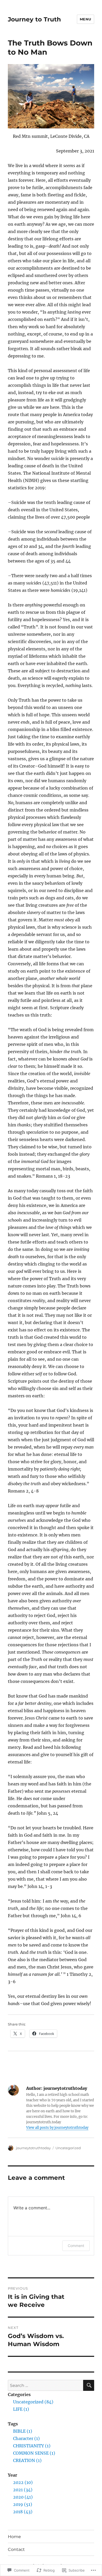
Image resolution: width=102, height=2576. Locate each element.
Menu (86, 19)
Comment (76, 2246)
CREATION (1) (27, 2460)
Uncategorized (68, 2148)
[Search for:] (46, 2385)
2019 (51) (23, 2504)
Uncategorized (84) (33, 2402)
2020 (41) (23, 2497)
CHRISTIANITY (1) (32, 2446)
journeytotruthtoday (33, 2148)
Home (14, 2537)
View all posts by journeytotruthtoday (57, 2128)
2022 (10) (23, 2482)
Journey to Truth (34, 19)
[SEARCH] (89, 2385)
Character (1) (26, 2438)
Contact (16, 2549)
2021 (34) (23, 2490)
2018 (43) (23, 2512)
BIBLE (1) (23, 2431)
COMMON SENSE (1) (34, 2453)
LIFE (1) (21, 2409)
